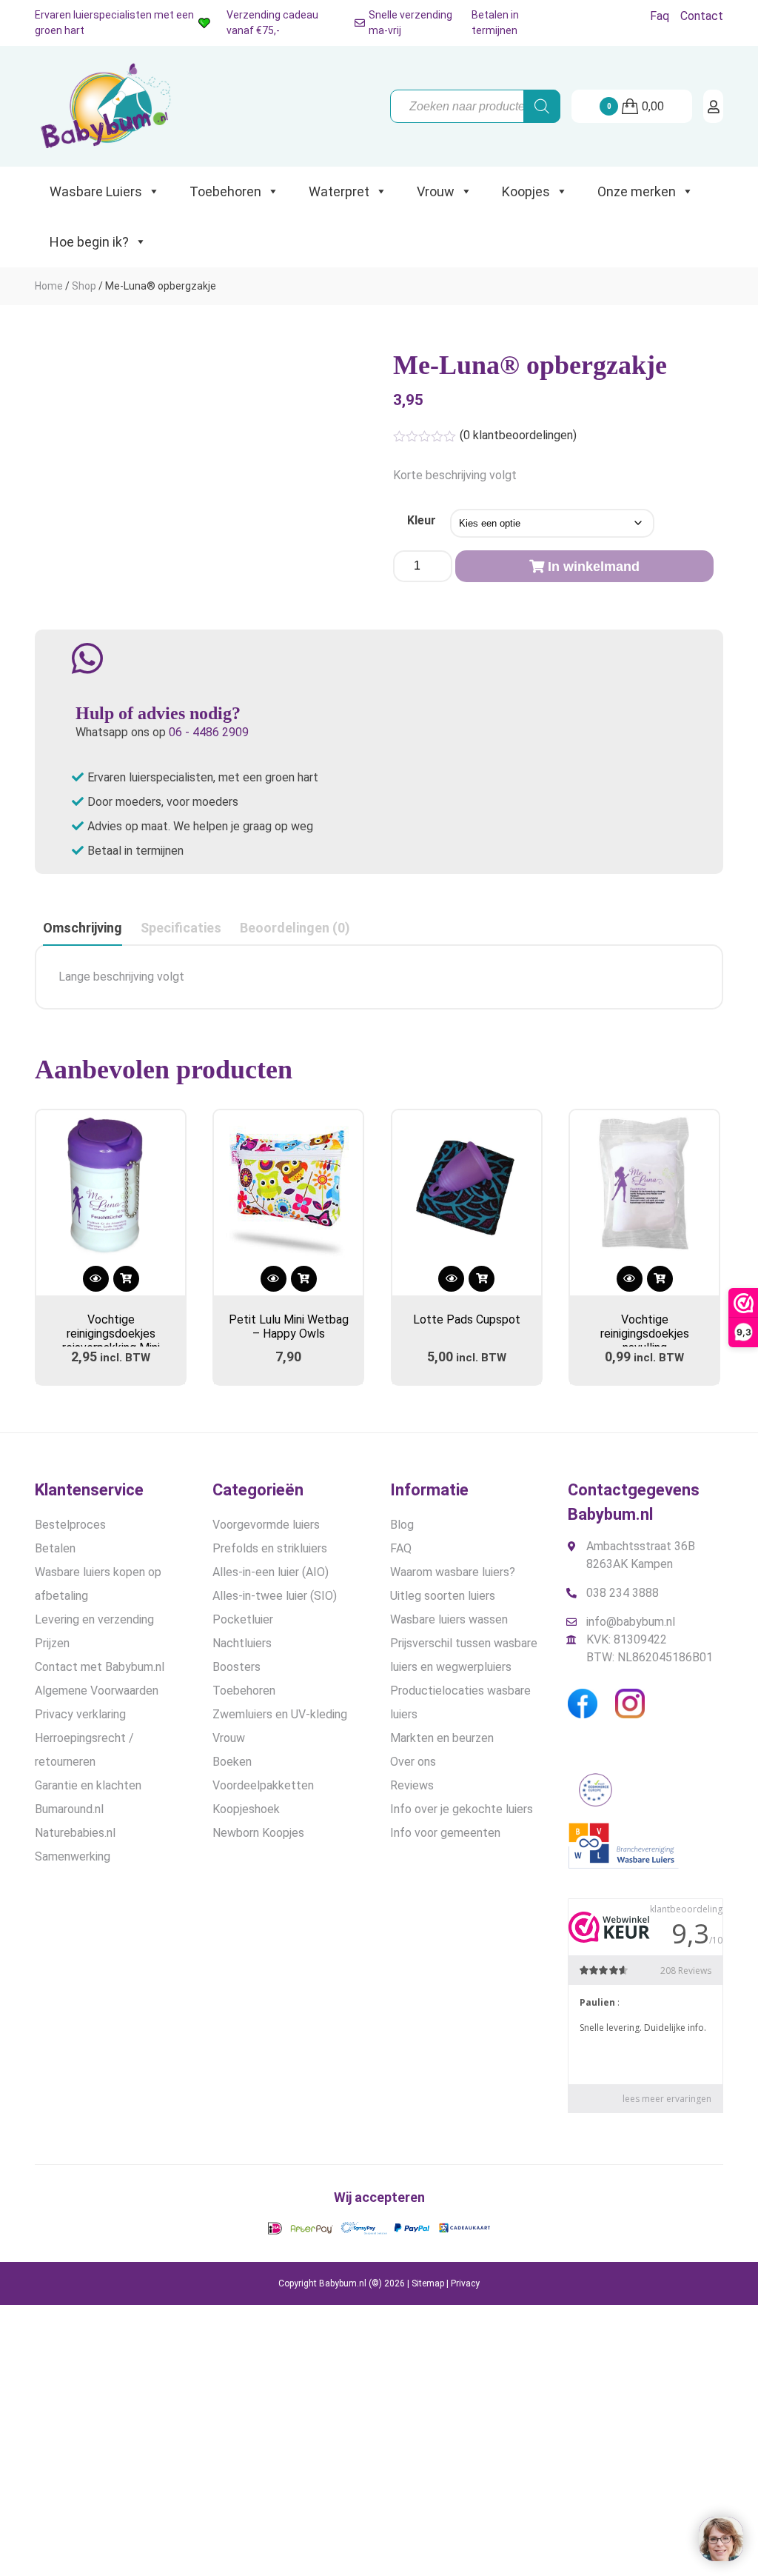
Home (49, 286)
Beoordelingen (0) (295, 928)
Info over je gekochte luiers (462, 1809)
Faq (660, 16)
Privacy (465, 2283)
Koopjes (526, 191)
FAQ (401, 1548)
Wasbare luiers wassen (449, 1619)
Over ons (413, 1762)
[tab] (83, 928)
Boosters (237, 1667)
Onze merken (637, 191)
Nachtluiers (242, 1643)
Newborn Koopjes (258, 1833)
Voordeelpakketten (263, 1785)
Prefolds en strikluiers (270, 1548)
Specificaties (181, 928)
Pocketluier (243, 1619)
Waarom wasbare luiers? (453, 1572)
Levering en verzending (94, 1619)
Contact (702, 16)
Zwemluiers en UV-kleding (280, 1714)
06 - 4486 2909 (209, 732)
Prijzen (52, 1643)
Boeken (232, 1762)
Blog (402, 1525)
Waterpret (339, 191)
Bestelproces (70, 1525)
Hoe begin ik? (89, 242)
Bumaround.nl (69, 1809)
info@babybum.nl (631, 1622)
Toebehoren (225, 191)
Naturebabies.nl (75, 1833)
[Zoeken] (542, 106)
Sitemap (428, 2283)
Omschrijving (83, 928)
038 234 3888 (623, 1593)
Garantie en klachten (88, 1785)
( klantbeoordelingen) (518, 435)
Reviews (412, 1785)
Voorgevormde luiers (266, 1525)
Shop (84, 286)
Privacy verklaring (80, 1714)
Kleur (422, 520)
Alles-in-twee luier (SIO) (275, 1596)
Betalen (55, 1548)
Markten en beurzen (442, 1738)
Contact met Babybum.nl (100, 1667)
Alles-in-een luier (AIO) (271, 1572)
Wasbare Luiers (96, 191)
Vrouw (436, 191)
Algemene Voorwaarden (97, 1691)
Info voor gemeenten (445, 1833)
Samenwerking (73, 1856)
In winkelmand (594, 567)
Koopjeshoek (246, 1809)
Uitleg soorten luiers (443, 1596)
